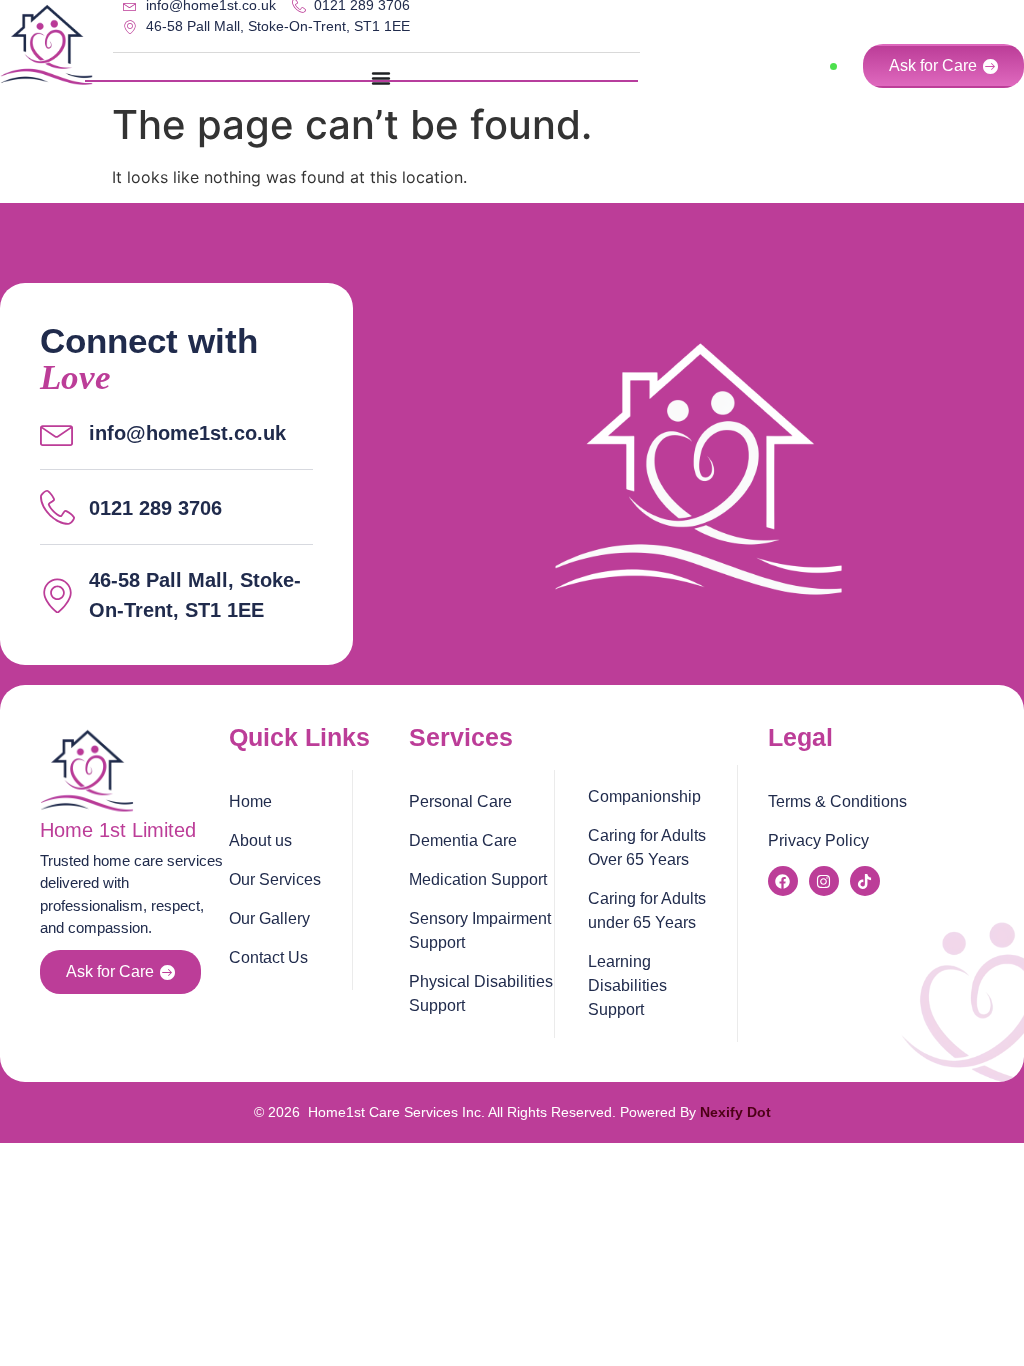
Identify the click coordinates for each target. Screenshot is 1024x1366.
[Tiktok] (865, 881)
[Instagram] (824, 881)
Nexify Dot (735, 1112)
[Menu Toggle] (381, 78)
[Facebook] (783, 881)
